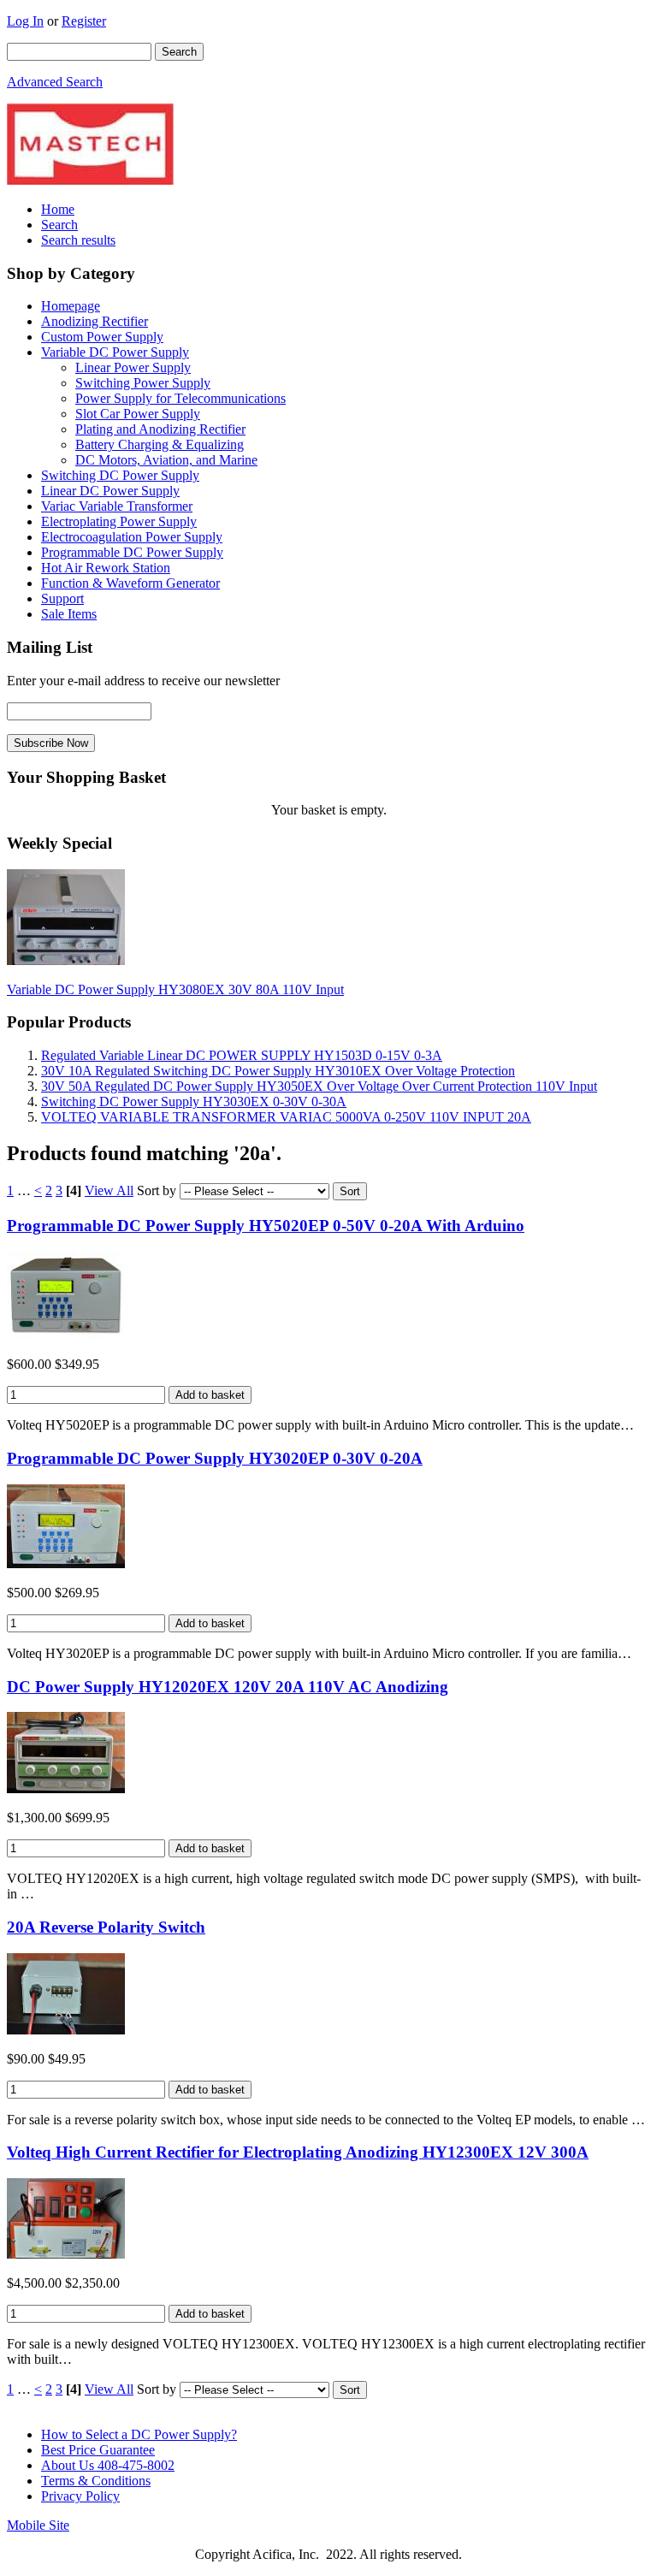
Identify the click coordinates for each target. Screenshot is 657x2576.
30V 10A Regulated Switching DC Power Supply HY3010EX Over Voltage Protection (278, 1071)
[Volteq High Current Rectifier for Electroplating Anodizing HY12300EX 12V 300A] (66, 2254)
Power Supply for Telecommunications (181, 398)
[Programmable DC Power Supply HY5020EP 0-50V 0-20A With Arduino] (66, 1335)
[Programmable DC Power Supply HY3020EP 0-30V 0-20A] (66, 1563)
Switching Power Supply (143, 383)
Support (62, 598)
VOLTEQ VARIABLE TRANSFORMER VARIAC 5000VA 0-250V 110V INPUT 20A (286, 1117)
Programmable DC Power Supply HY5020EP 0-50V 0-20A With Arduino (266, 1226)
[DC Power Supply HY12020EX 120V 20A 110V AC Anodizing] (66, 1788)
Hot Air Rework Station (106, 568)
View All (109, 1190)
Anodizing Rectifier (95, 321)
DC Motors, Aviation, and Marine (166, 460)
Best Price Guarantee (98, 2450)
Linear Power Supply (133, 367)
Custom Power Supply (102, 337)
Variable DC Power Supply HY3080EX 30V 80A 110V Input (175, 989)
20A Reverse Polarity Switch (106, 1927)
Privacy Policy (80, 2496)
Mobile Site (38, 2525)
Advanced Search (55, 82)
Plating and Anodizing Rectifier (160, 429)
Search (59, 225)
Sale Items (69, 614)
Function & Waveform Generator (130, 583)
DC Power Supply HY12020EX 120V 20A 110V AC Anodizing (228, 1687)
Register (84, 21)
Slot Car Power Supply (138, 414)
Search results (78, 240)
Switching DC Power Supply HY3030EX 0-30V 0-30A (194, 1101)
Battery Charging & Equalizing (160, 444)
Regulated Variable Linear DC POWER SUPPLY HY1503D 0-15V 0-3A (242, 1055)
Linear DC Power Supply (110, 491)
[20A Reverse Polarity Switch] (66, 2030)
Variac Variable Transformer (117, 506)
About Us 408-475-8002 (108, 2465)
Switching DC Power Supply (120, 475)
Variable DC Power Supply (115, 352)
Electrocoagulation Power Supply (132, 537)
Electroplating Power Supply (119, 521)
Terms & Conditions (96, 2481)
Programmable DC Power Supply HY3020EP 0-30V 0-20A (215, 1458)
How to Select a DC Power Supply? (139, 2434)
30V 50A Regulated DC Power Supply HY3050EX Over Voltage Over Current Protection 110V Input (319, 1086)
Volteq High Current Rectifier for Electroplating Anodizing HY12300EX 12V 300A (298, 2152)
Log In (25, 21)
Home (58, 209)
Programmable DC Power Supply (132, 552)
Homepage (71, 306)
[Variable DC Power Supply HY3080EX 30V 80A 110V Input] (66, 960)
